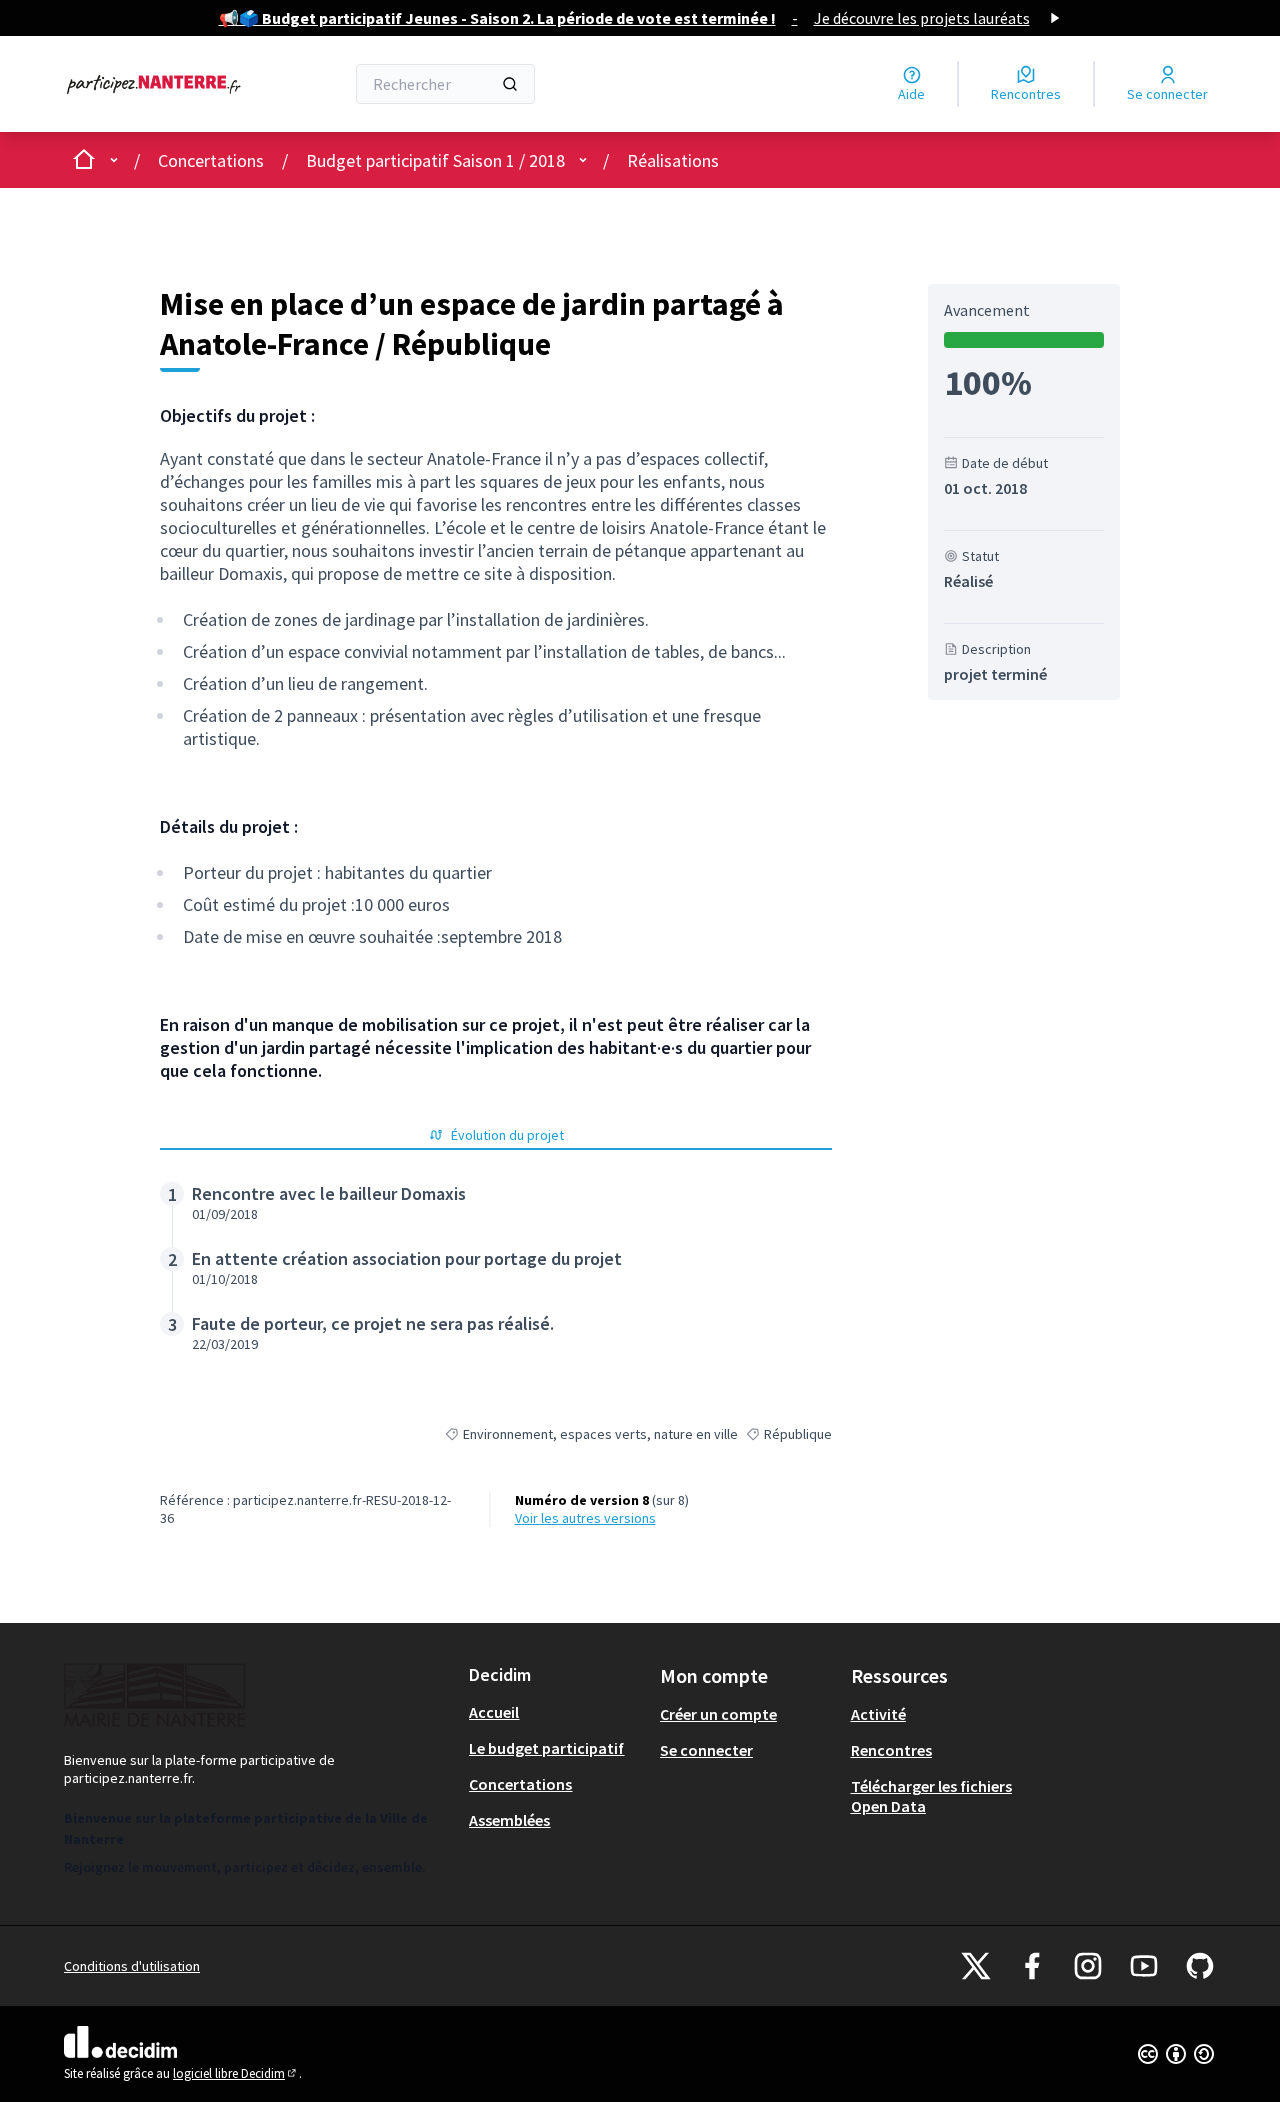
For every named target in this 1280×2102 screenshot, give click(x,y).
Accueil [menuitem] (494, 1712)
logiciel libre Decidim (236, 2073)
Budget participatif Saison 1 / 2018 (435, 160)
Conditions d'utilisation (132, 1966)
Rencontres (891, 1750)
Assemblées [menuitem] (509, 1820)
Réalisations (673, 160)
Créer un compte (718, 1714)
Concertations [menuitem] (520, 1784)
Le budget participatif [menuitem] (546, 1748)
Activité (878, 1714)
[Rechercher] (510, 84)
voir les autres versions (585, 1518)
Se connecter (706, 1750)
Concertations (211, 160)
